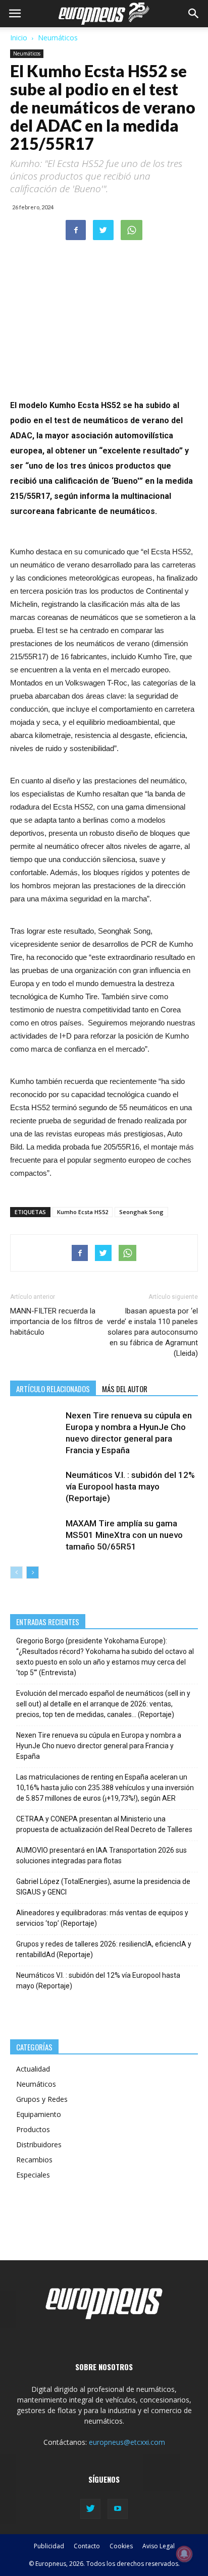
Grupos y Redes (42, 2099)
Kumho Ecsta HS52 (83, 1212)
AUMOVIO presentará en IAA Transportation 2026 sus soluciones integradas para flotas (101, 1855)
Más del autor (125, 1389)
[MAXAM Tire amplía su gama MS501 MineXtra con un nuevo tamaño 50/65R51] (35, 1535)
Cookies (121, 2546)
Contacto (87, 2546)
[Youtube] (118, 2509)
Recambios (34, 2160)
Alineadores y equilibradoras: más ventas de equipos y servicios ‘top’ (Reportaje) (102, 1918)
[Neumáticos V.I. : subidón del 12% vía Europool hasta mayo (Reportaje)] (35, 1487)
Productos (33, 2129)
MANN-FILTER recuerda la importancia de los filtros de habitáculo (57, 1322)
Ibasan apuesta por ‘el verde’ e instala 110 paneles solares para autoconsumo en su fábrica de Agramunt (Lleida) (152, 1332)
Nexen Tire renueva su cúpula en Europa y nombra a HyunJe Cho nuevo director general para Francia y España (99, 1746)
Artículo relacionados (53, 1389)
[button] (194, 14)
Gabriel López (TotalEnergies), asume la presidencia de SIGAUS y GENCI (103, 1887)
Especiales (33, 2175)
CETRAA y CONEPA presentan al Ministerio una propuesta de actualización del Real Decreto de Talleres (104, 1824)
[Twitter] (90, 2509)
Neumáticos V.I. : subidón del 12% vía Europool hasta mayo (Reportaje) (130, 1486)
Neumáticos (58, 38)
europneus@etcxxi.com (127, 2442)
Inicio (19, 38)
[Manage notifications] (184, 2554)
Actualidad (33, 2069)
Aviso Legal (159, 2546)
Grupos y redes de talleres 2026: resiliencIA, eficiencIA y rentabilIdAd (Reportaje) (104, 1949)
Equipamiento (39, 2114)
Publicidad (49, 2546)
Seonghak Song (141, 1212)
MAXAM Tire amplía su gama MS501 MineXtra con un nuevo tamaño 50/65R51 (124, 1535)
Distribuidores (39, 2144)
